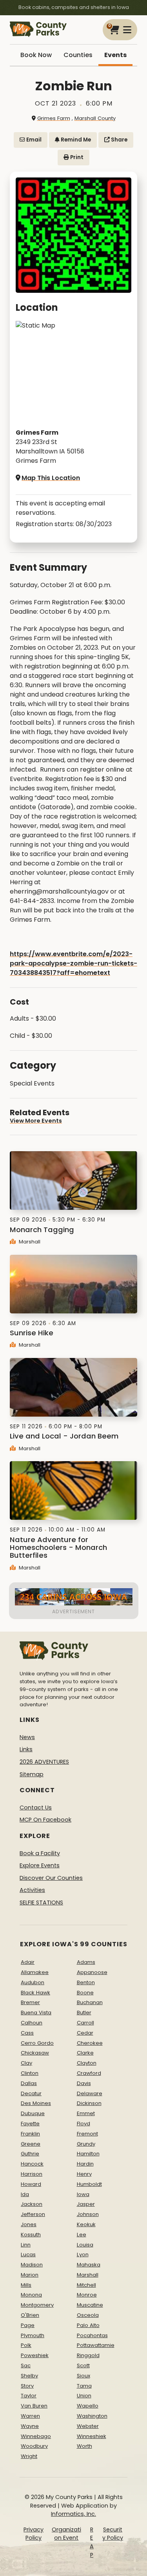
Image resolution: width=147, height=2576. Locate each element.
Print (76, 157)
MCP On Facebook (45, 1820)
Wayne (30, 2426)
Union (84, 2396)
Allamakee (35, 1972)
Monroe (87, 2295)
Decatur (31, 2093)
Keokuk (86, 2224)
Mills (26, 2285)
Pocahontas (92, 2335)
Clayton (87, 2063)
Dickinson (89, 2103)
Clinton (30, 2073)
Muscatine (90, 2305)
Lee (82, 2235)
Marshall (29, 1242)
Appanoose (92, 1972)
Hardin (85, 2164)
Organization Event (66, 2534)
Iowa (83, 2194)
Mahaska (89, 2265)
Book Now (36, 55)
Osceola (88, 2315)
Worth (84, 2446)
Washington (92, 2416)
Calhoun (32, 2023)
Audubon (33, 1982)
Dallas (29, 2083)
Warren (30, 2416)
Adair (28, 1962)
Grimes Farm (54, 118)
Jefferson (33, 2214)
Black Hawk (35, 1993)
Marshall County (95, 118)
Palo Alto (88, 2325)
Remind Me (75, 140)
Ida (25, 2194)
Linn (26, 2245)
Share (119, 140)
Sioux (83, 2376)
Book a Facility (40, 1853)
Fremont (87, 2134)
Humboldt (89, 2184)
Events (115, 55)
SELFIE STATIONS (41, 1902)
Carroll (85, 2023)
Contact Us (36, 1807)
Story (27, 2386)
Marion (30, 2275)
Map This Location (51, 478)
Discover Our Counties (51, 1878)
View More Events (36, 1121)
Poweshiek (35, 2355)
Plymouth (33, 2335)
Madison (32, 2265)
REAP (92, 2542)
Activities (32, 1890)
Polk (26, 2345)
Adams (86, 1962)
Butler (84, 2013)
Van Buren (34, 2406)
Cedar (85, 2033)
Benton (86, 1982)
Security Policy (113, 2534)
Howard (31, 2184)
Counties (78, 55)
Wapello (88, 2406)
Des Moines (36, 2103)
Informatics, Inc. (73, 2514)
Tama (84, 2386)
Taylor (29, 2396)
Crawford (89, 2073)
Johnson (88, 2214)
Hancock (32, 2164)
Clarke (85, 2053)
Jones (29, 2224)
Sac (26, 2366)
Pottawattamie (96, 2345)
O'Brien (30, 2315)
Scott (83, 2366)
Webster (88, 2426)
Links (26, 1749)
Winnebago (36, 2436)
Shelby (29, 2376)
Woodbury (34, 2446)
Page (28, 2325)
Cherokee (90, 2043)
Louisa (85, 2245)
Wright (29, 2456)
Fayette (30, 2124)
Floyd (83, 2124)
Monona (31, 2295)
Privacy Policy (34, 2534)
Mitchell (86, 2285)
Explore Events (40, 1865)
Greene (31, 2144)
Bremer (30, 2002)
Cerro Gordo (37, 2043)
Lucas (28, 2254)
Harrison (32, 2174)
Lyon (83, 2254)
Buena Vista (36, 2013)
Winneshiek (92, 2436)
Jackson (32, 2204)
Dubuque (33, 2113)
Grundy (86, 2144)
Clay (26, 2063)
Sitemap (32, 1774)
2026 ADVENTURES (44, 1762)
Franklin (30, 2134)
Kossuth (31, 2235)
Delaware (90, 2093)
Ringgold (88, 2355)
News (27, 1737)
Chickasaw (35, 2053)
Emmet (86, 2113)
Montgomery (37, 2305)
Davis (84, 2083)
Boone (85, 1993)
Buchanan (90, 2002)
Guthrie (30, 2154)
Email (33, 140)
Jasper (86, 2204)
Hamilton (88, 2154)
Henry (84, 2174)
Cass (27, 2033)
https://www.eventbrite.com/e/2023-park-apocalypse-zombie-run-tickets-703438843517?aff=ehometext (73, 963)
